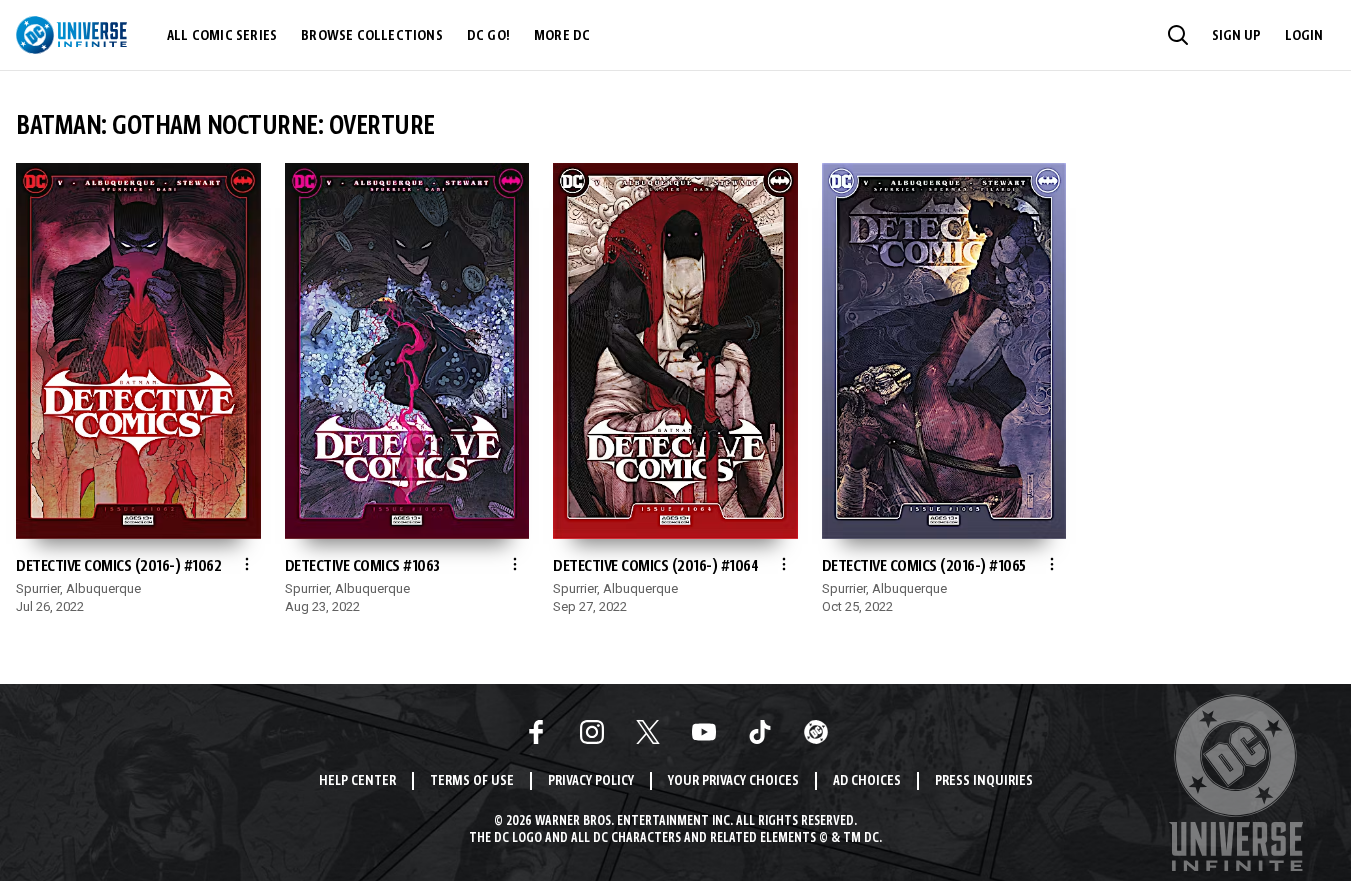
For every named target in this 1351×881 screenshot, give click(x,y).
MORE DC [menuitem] (562, 36)
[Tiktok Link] (760, 732)
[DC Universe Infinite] (71, 35)
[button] (1178, 35)
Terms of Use (472, 781)
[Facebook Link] (536, 732)
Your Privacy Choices (733, 781)
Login (1304, 36)
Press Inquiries (984, 781)
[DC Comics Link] (816, 732)
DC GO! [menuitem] (488, 36)
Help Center (357, 781)
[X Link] (648, 732)
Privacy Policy (591, 781)
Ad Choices (867, 781)
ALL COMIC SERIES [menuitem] (222, 36)
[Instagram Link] (592, 732)
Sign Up (1236, 36)
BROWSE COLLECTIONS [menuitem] (372, 36)
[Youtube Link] (704, 732)
